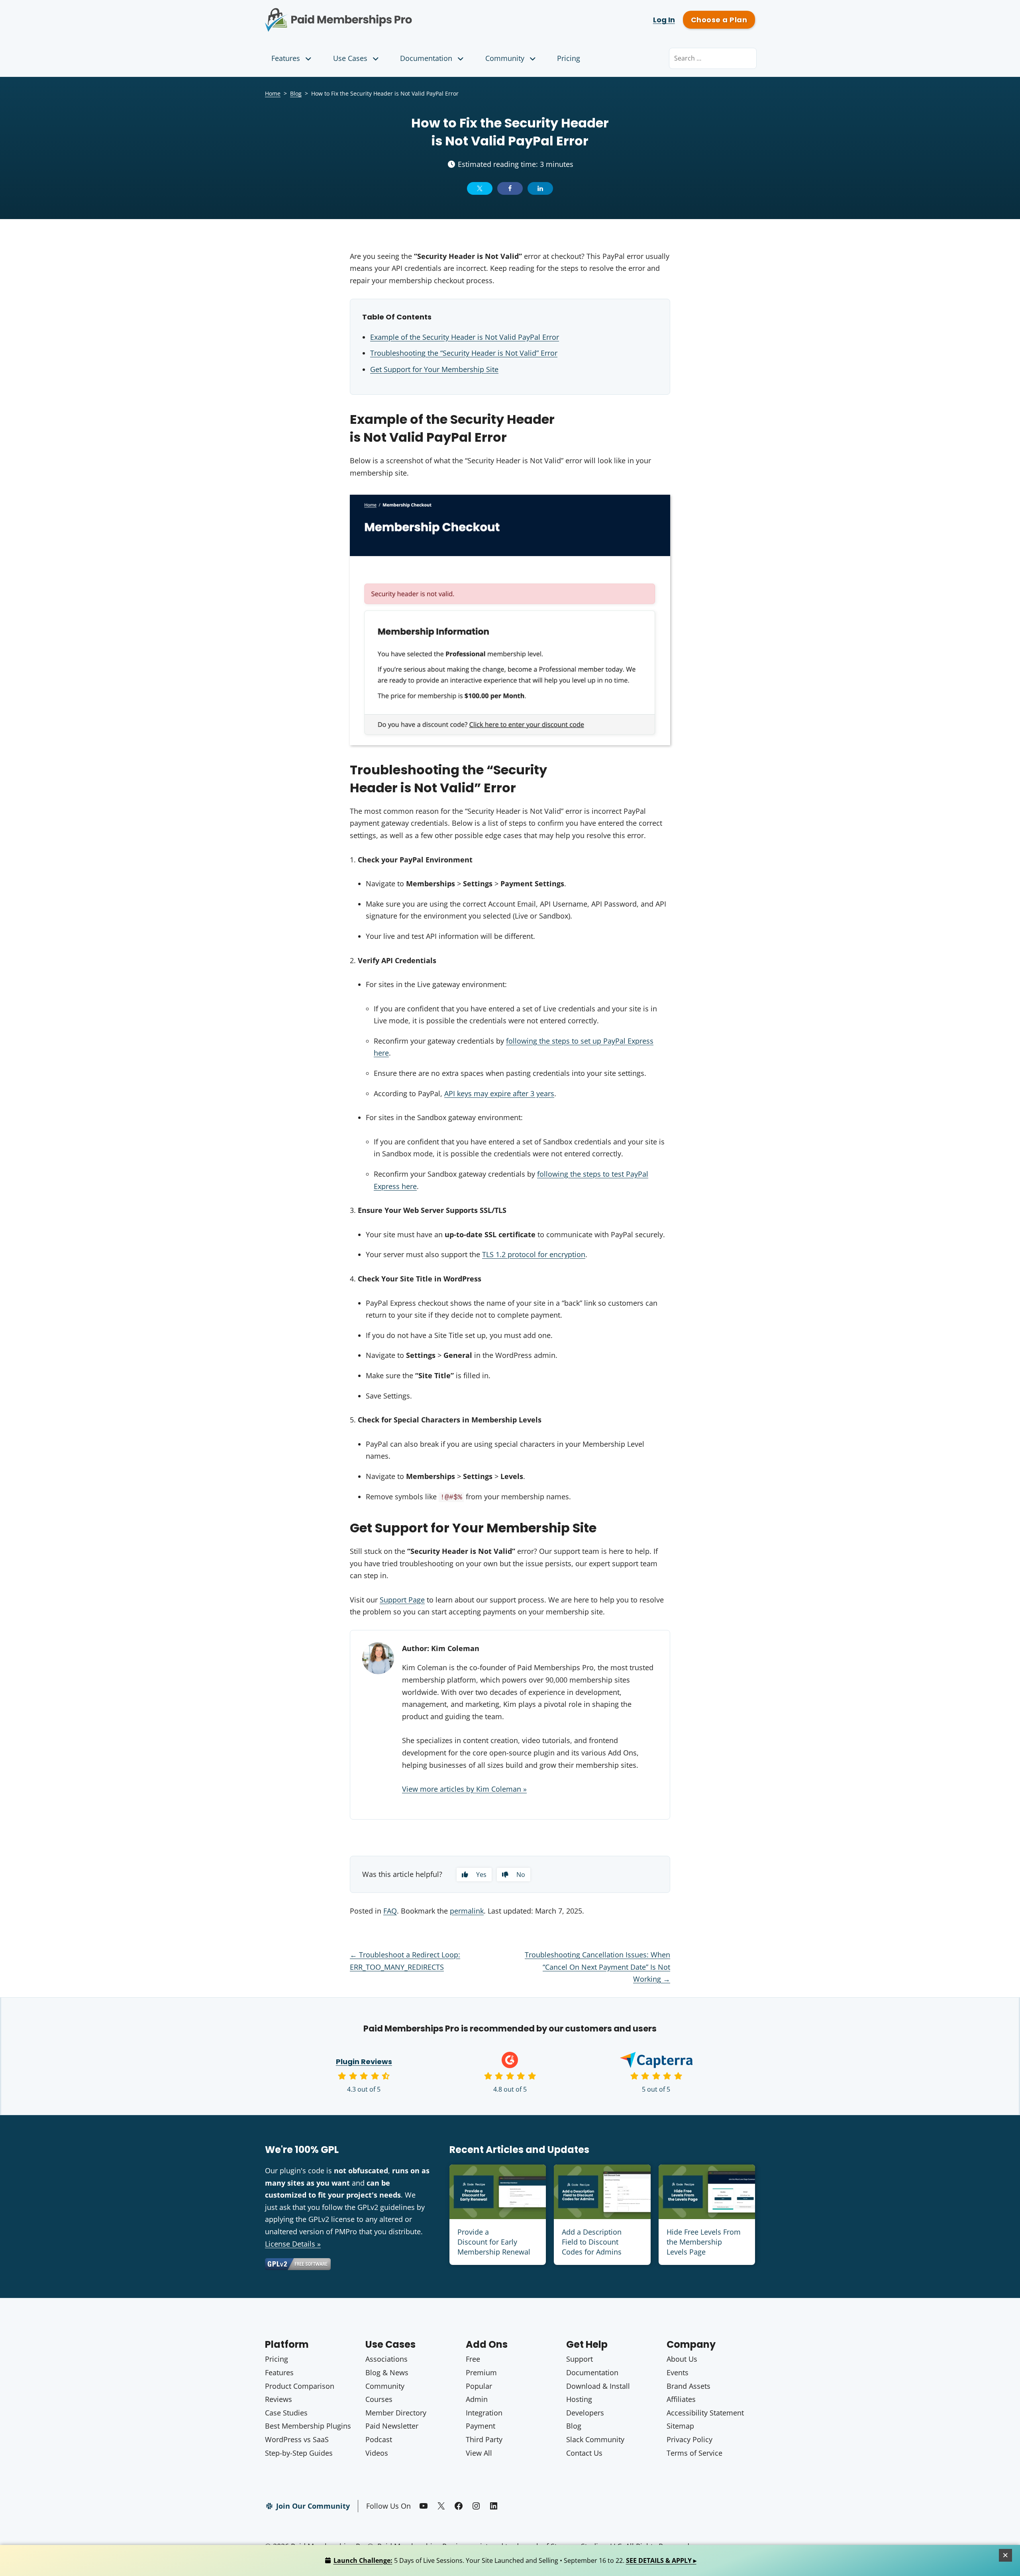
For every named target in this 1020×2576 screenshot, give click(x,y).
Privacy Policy (689, 2439)
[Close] (1006, 2555)
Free (473, 2359)
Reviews (279, 2399)
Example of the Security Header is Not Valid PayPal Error (465, 337)
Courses (379, 2399)
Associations (386, 2359)
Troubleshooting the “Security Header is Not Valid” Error (464, 353)
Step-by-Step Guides (299, 2453)
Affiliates (681, 2399)
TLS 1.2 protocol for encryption (534, 1254)
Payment (481, 2426)
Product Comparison (300, 2386)
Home (273, 93)
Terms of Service (694, 2453)
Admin (477, 2399)
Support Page (402, 1600)
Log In (664, 20)
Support (580, 2359)
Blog (296, 93)
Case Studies (286, 2413)
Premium (481, 2372)
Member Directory (396, 2413)
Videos (377, 2453)
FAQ (390, 1911)
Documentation (426, 58)
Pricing (569, 58)
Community (505, 58)
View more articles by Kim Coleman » (464, 1789)
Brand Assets (688, 2386)
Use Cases (350, 58)
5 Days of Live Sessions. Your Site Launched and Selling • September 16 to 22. (515, 2560)
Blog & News (387, 2372)
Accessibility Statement (705, 2413)
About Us (682, 2359)
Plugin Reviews (364, 2062)
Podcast (379, 2439)
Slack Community (595, 2439)
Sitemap (680, 2426)
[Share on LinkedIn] (540, 188)
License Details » (293, 2244)
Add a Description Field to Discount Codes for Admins (592, 2242)
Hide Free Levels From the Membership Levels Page (704, 2242)
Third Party (484, 2439)
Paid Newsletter (392, 2426)
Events (678, 2372)
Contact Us (584, 2453)
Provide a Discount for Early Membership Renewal (494, 2242)
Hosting (579, 2399)
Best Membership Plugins (308, 2426)
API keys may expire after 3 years (499, 1093)
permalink (467, 1911)
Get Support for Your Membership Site (434, 369)
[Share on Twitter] (480, 188)
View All (479, 2453)
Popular (479, 2386)
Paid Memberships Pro (383, 14)
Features (286, 58)
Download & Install (598, 2386)
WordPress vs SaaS (297, 2439)
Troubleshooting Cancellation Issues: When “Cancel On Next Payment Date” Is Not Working (597, 1967)
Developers (585, 2413)
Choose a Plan (719, 20)
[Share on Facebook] (510, 188)
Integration (484, 2413)
